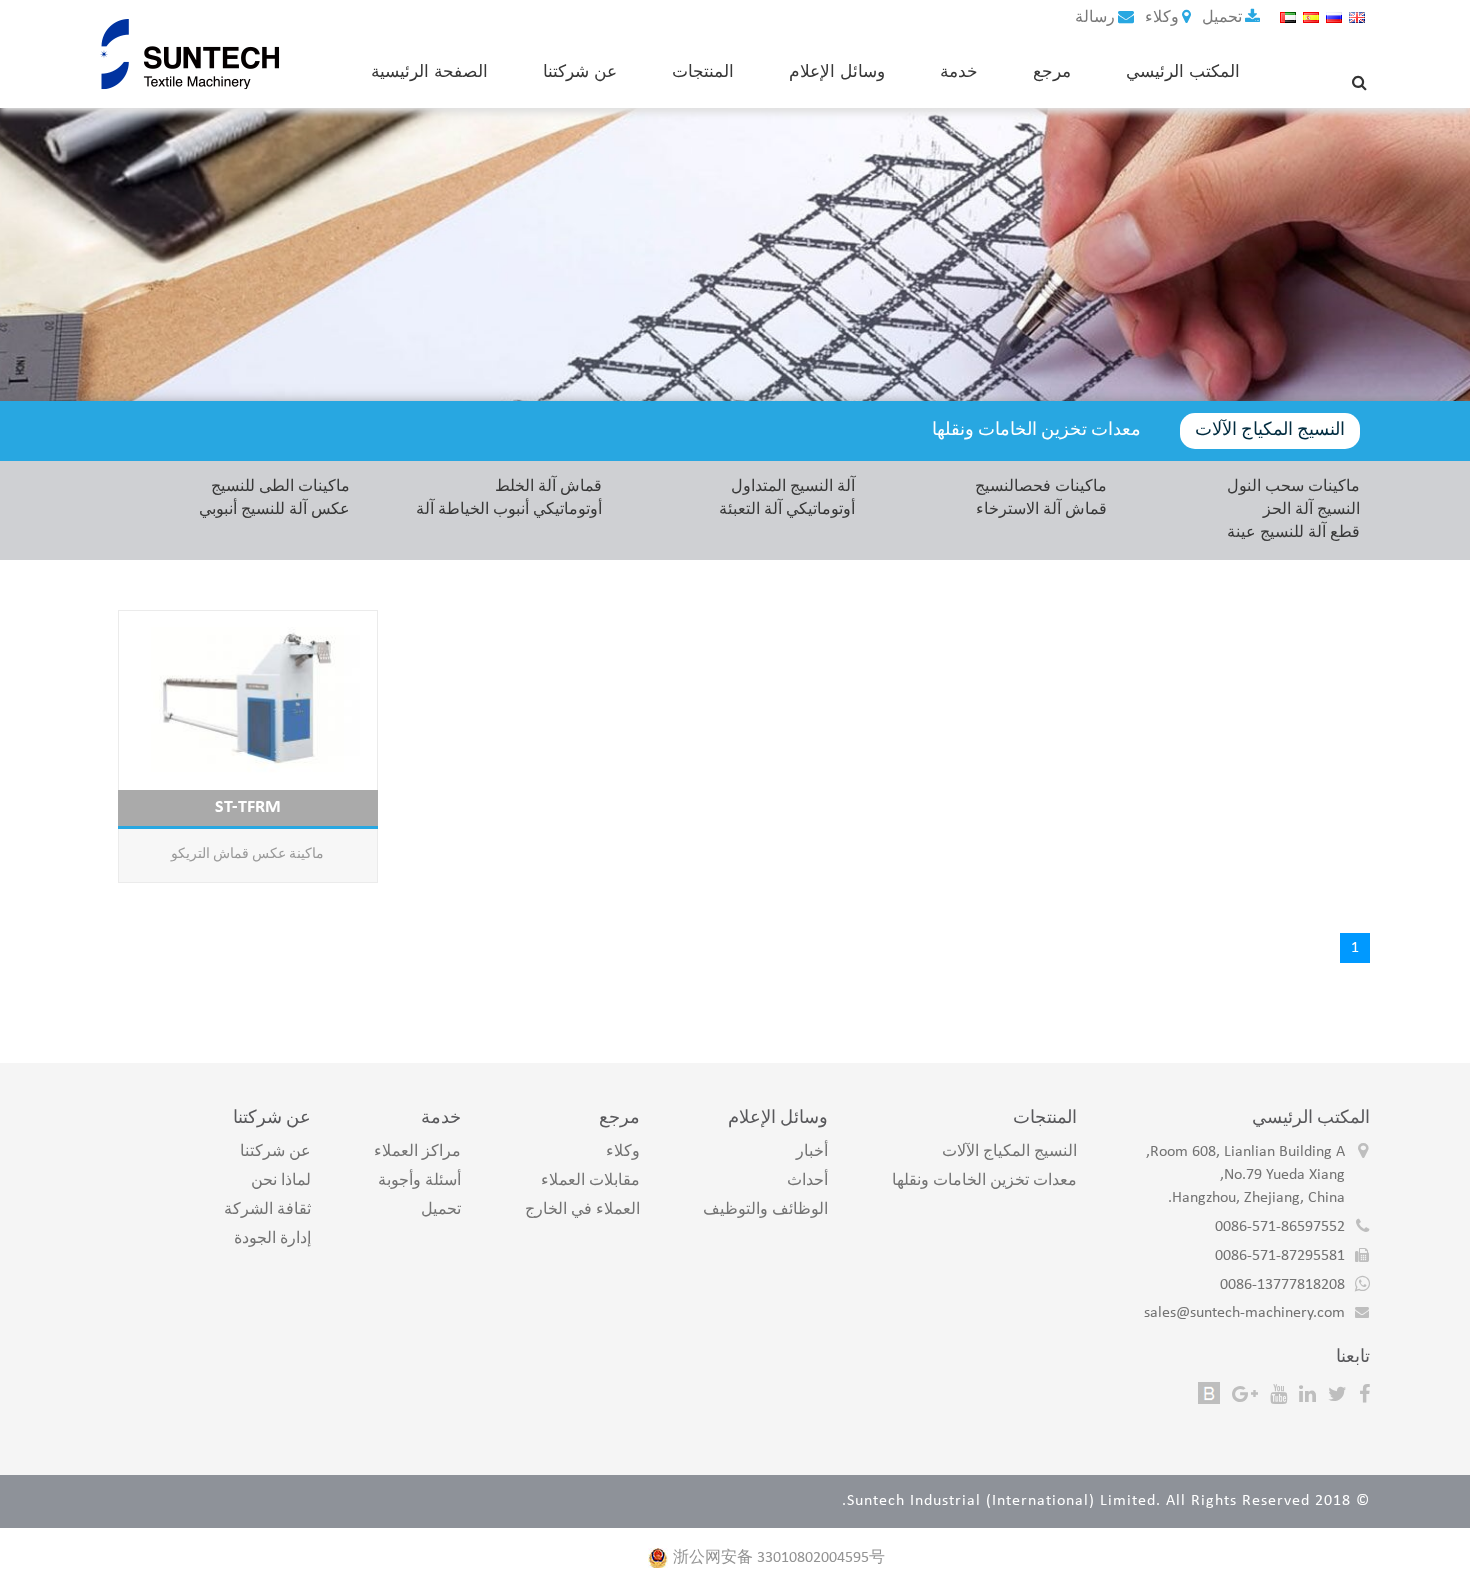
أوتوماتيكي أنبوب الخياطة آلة (509, 510)
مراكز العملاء (417, 1152)
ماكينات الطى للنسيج (280, 487)
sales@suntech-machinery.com (1244, 1313)
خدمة (959, 71)
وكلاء (1160, 18)
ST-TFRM (248, 807)
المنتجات (703, 71)
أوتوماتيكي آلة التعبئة (787, 510)
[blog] (1209, 1394)
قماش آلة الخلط (548, 487)
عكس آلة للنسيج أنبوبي (274, 510)
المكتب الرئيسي (1183, 71)
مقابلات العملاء (590, 1181)
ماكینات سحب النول (1293, 487)
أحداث (807, 1181)
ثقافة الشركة (267, 1210)
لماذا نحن (281, 1181)
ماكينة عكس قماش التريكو (247, 854)
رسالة (1095, 18)
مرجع (1052, 71)
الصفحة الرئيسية (429, 71)
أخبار (812, 1152)
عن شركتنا (580, 71)
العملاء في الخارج (582, 1210)
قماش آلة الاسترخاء (1041, 510)
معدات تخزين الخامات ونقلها (1036, 430)
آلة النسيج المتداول (793, 487)
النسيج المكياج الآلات (1270, 430)
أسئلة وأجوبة (419, 1181)
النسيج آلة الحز (1311, 510)
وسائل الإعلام (837, 71)
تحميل (1220, 18)
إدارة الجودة (272, 1239)
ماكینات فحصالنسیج (1041, 487)
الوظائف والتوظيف (765, 1210)
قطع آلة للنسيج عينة (1293, 533)
